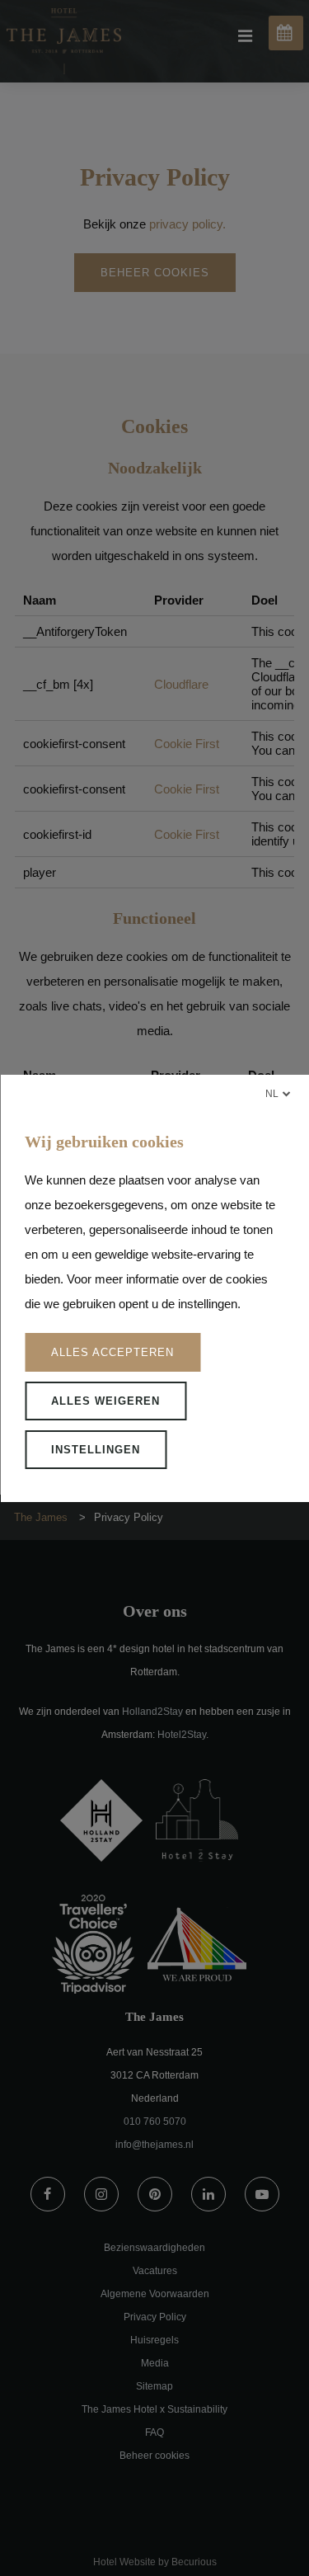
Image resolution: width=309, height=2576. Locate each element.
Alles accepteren (112, 1352)
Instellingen (96, 1450)
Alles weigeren (105, 1401)
